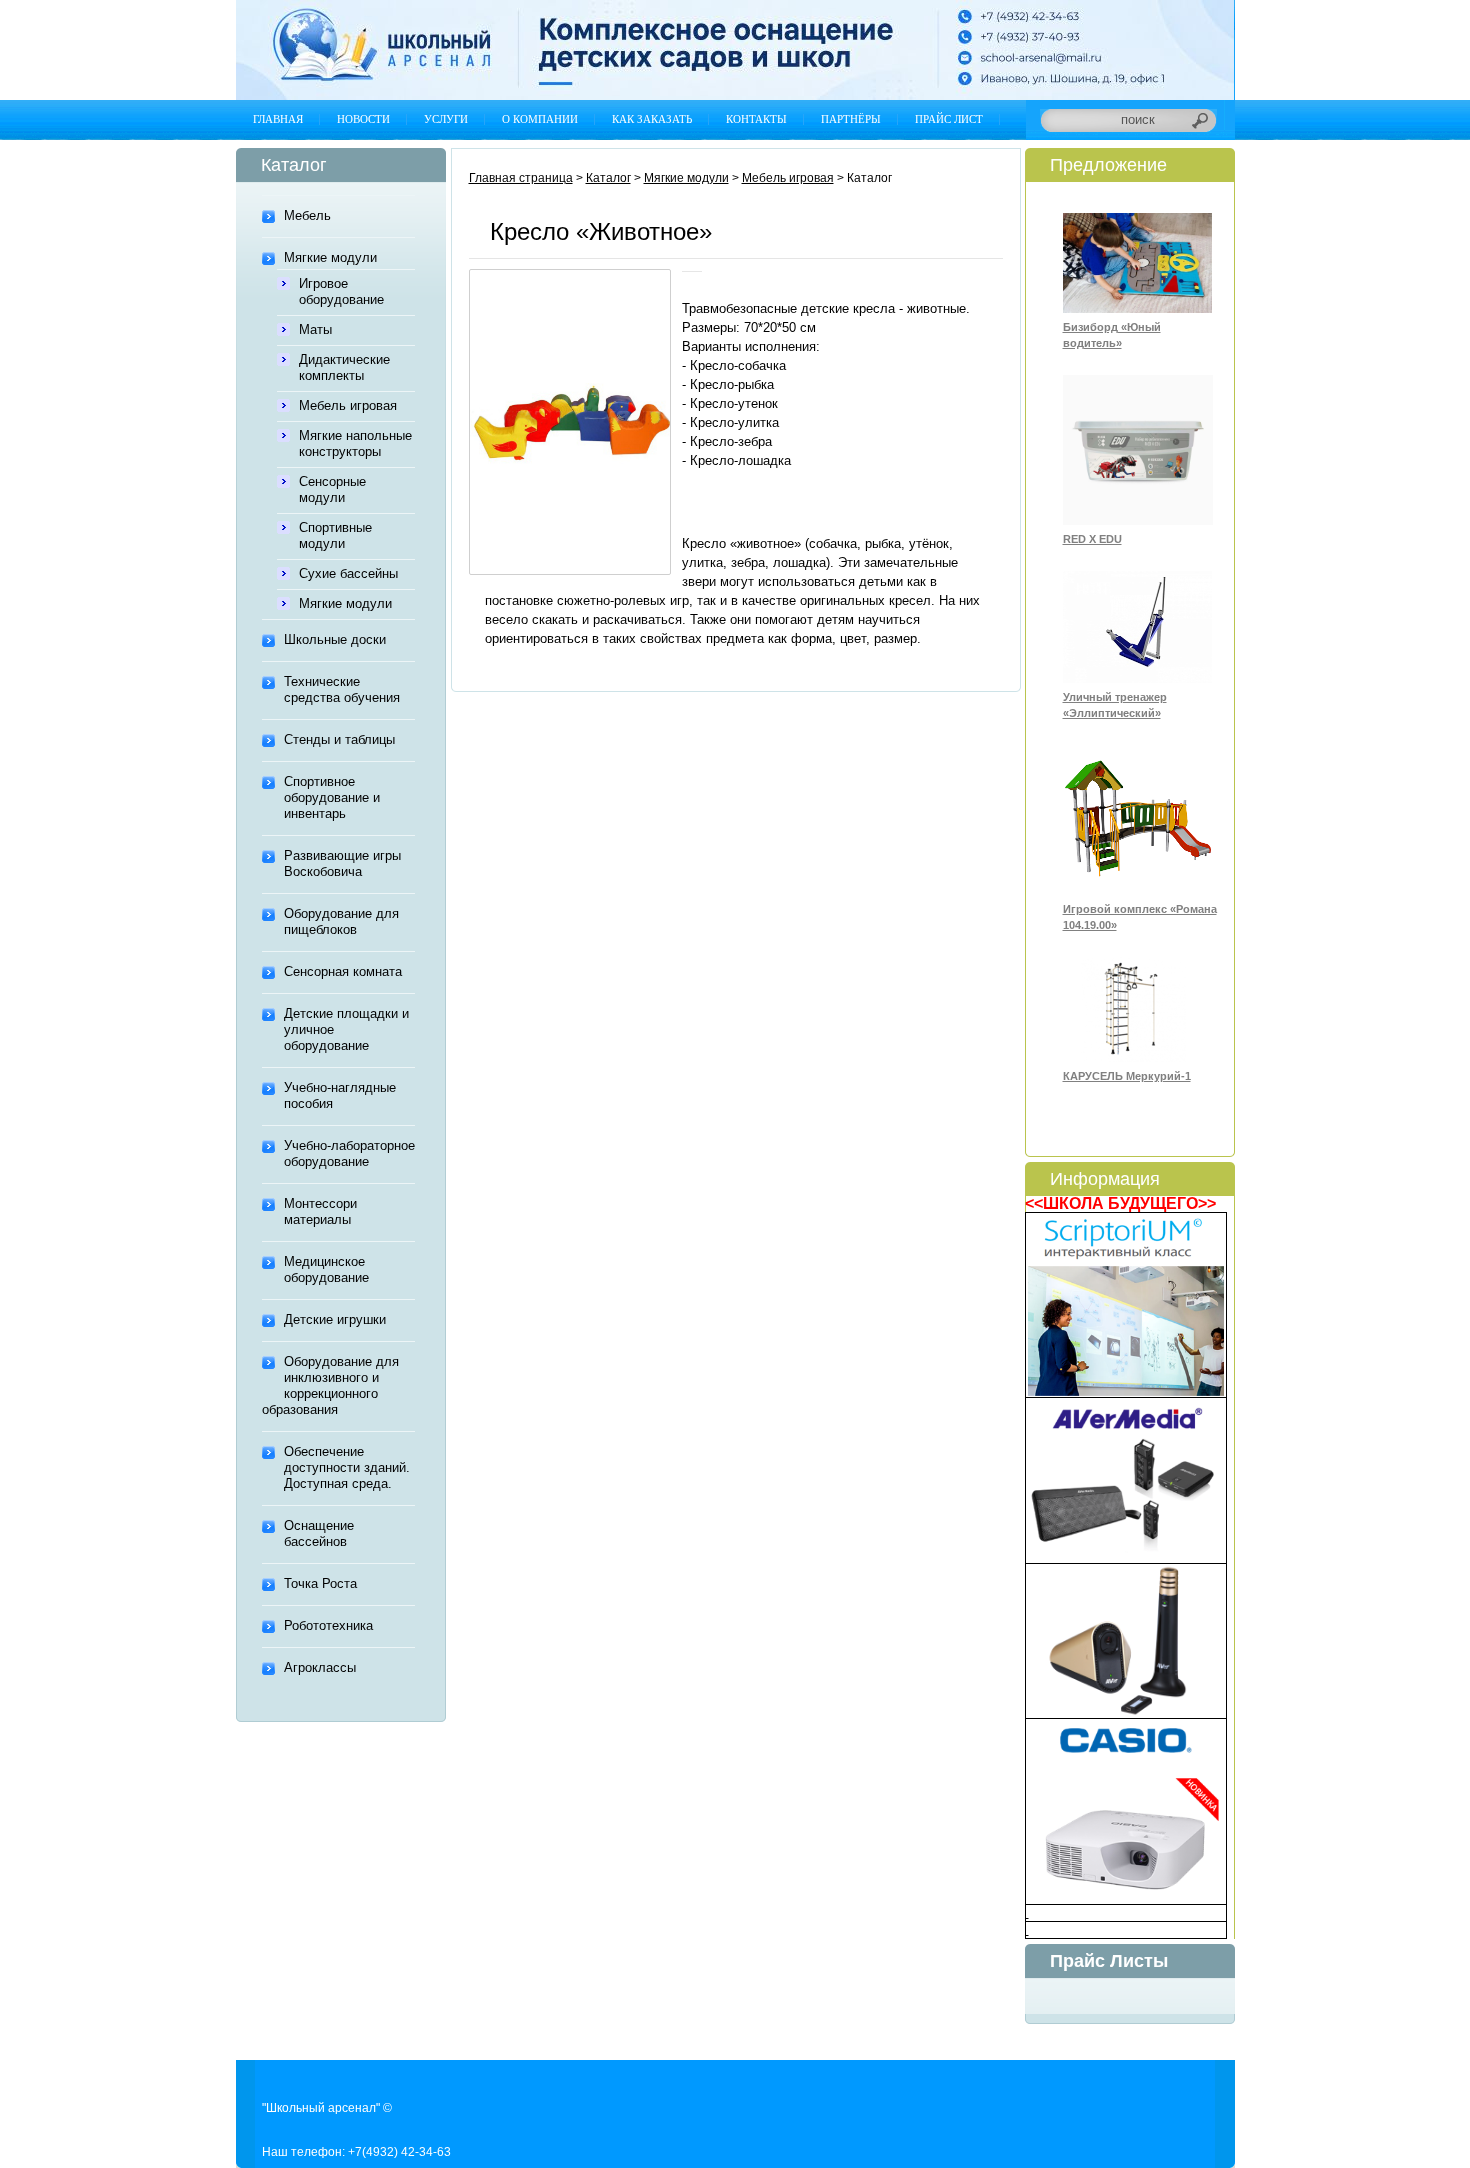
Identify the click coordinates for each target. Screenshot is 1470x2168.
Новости (363, 119)
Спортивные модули (335, 535)
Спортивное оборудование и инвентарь (332, 797)
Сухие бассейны (348, 573)
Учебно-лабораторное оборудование (349, 1153)
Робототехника (328, 1625)
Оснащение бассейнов (319, 1533)
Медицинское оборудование (326, 1269)
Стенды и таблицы (339, 739)
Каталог (608, 178)
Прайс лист (949, 119)
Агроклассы (320, 1667)
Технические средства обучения (342, 689)
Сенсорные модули (332, 489)
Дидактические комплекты (344, 367)
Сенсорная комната (343, 971)
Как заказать (652, 119)
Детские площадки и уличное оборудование (346, 1029)
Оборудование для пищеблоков (341, 921)
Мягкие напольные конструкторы (355, 443)
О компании (540, 119)
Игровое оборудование (341, 291)
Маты (315, 329)
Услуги (446, 119)
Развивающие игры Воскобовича (342, 863)
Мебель (307, 215)
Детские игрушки (335, 1319)
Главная (278, 119)
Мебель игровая (348, 405)
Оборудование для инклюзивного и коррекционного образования (330, 1385)
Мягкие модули (330, 257)
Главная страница (521, 178)
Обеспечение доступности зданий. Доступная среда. (347, 1467)
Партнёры (851, 119)
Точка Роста (320, 1583)
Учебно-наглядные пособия (340, 1095)
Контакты (756, 119)
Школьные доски (335, 639)
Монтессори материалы (320, 1211)
